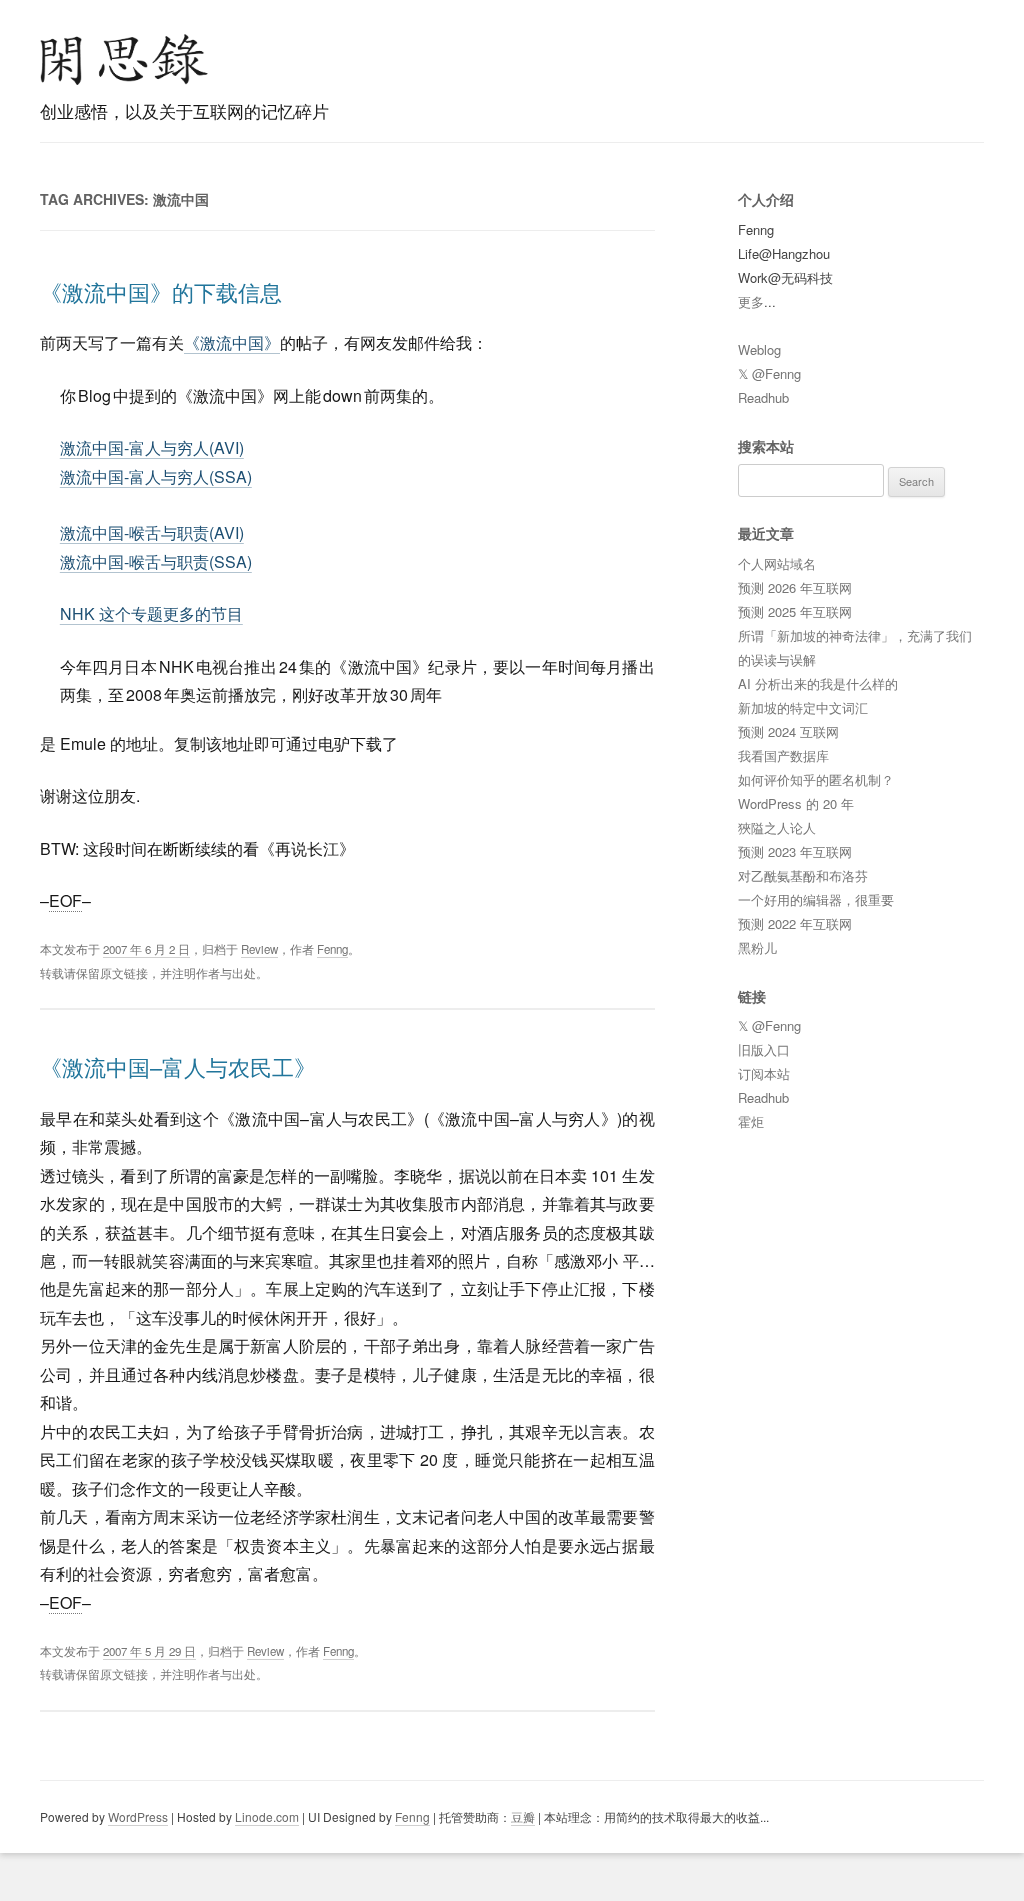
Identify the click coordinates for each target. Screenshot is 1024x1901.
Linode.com (267, 1816)
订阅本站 (764, 1073)
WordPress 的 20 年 (796, 803)
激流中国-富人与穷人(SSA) (156, 476)
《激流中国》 (232, 342)
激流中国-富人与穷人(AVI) (152, 447)
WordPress (138, 1816)
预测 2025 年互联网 (795, 611)
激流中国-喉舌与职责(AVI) (152, 532)
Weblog (759, 349)
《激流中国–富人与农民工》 (178, 1066)
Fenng (332, 949)
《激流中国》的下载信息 (161, 291)
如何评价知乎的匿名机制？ (816, 779)
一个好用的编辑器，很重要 (816, 899)
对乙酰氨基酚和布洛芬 (803, 875)
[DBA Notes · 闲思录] (124, 59)
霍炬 (751, 1121)
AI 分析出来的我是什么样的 (818, 683)
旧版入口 (764, 1049)
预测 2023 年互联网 (795, 851)
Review (259, 949)
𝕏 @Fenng (769, 373)
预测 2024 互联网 (788, 731)
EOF (65, 900)
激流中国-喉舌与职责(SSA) (156, 561)
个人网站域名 (777, 563)
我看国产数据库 (783, 755)
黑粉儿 (757, 947)
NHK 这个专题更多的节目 (151, 613)
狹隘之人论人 (777, 827)
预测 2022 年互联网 (795, 923)
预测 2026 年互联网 (795, 587)
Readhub (763, 397)
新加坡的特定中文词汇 (803, 707)
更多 (751, 301)
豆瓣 (523, 1816)
